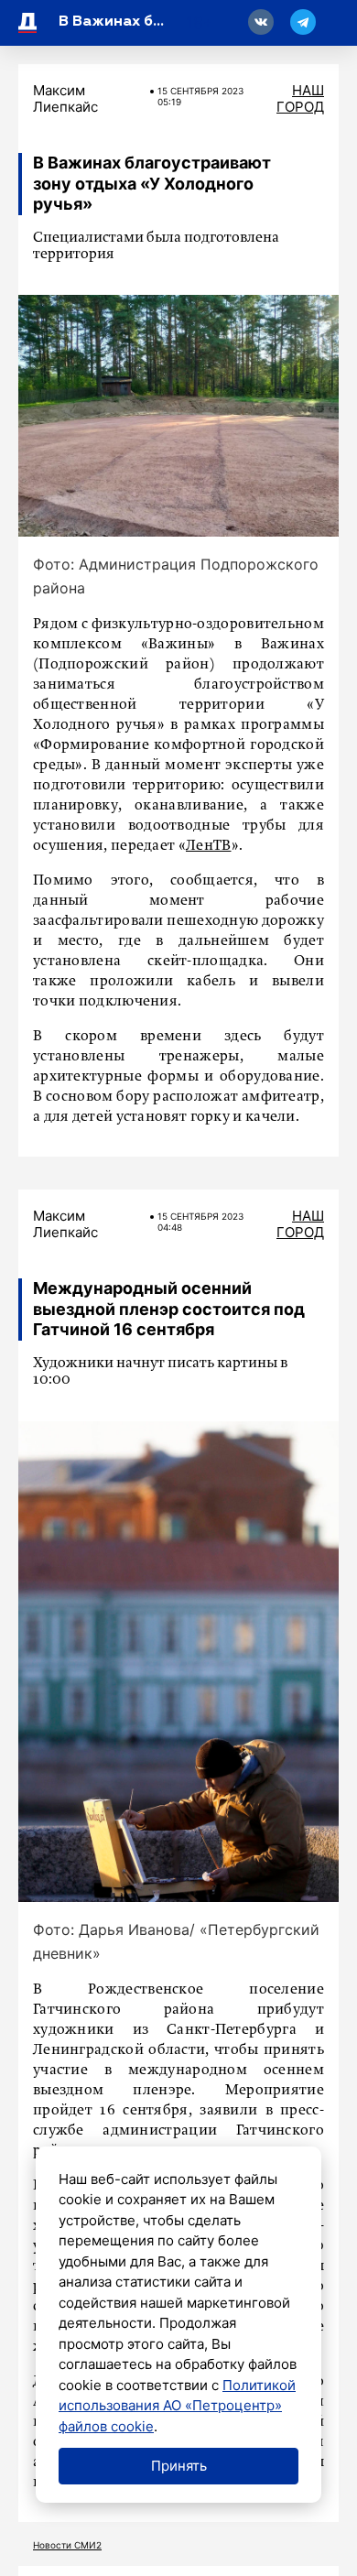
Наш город (300, 98)
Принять (179, 2466)
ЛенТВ (209, 846)
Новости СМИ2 (67, 2545)
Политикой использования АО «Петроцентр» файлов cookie (177, 2406)
